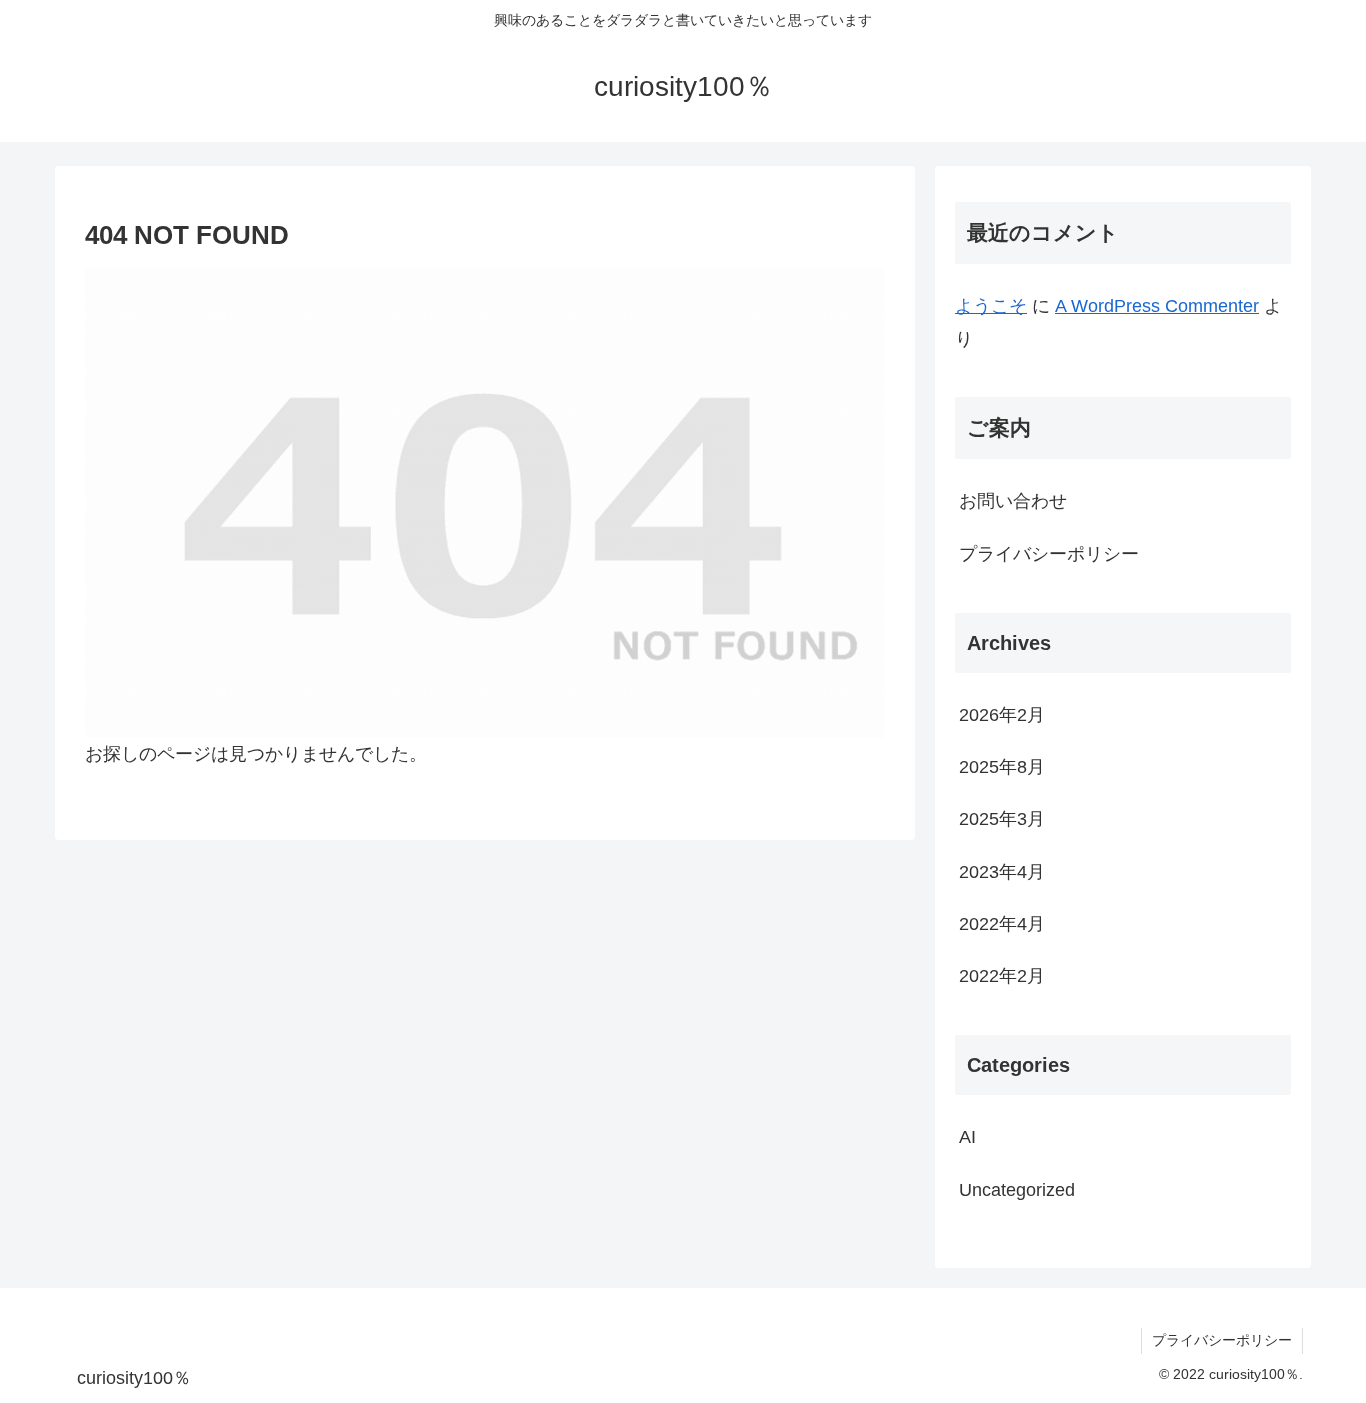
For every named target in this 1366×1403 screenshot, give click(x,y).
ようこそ (991, 306)
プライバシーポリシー (1049, 554)
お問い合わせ (1013, 501)
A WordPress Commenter (1157, 306)
